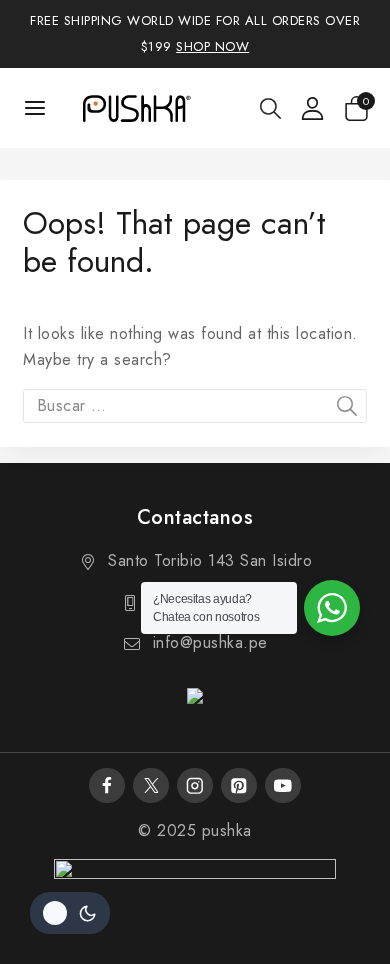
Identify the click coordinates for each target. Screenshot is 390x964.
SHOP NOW (212, 46)
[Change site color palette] (70, 913)
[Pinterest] (238, 785)
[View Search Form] (270, 108)
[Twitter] (150, 785)
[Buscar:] (195, 405)
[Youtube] (282, 785)
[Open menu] (35, 107)
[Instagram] (194, 785)
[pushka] (136, 108)
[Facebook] (106, 785)
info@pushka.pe (210, 642)
